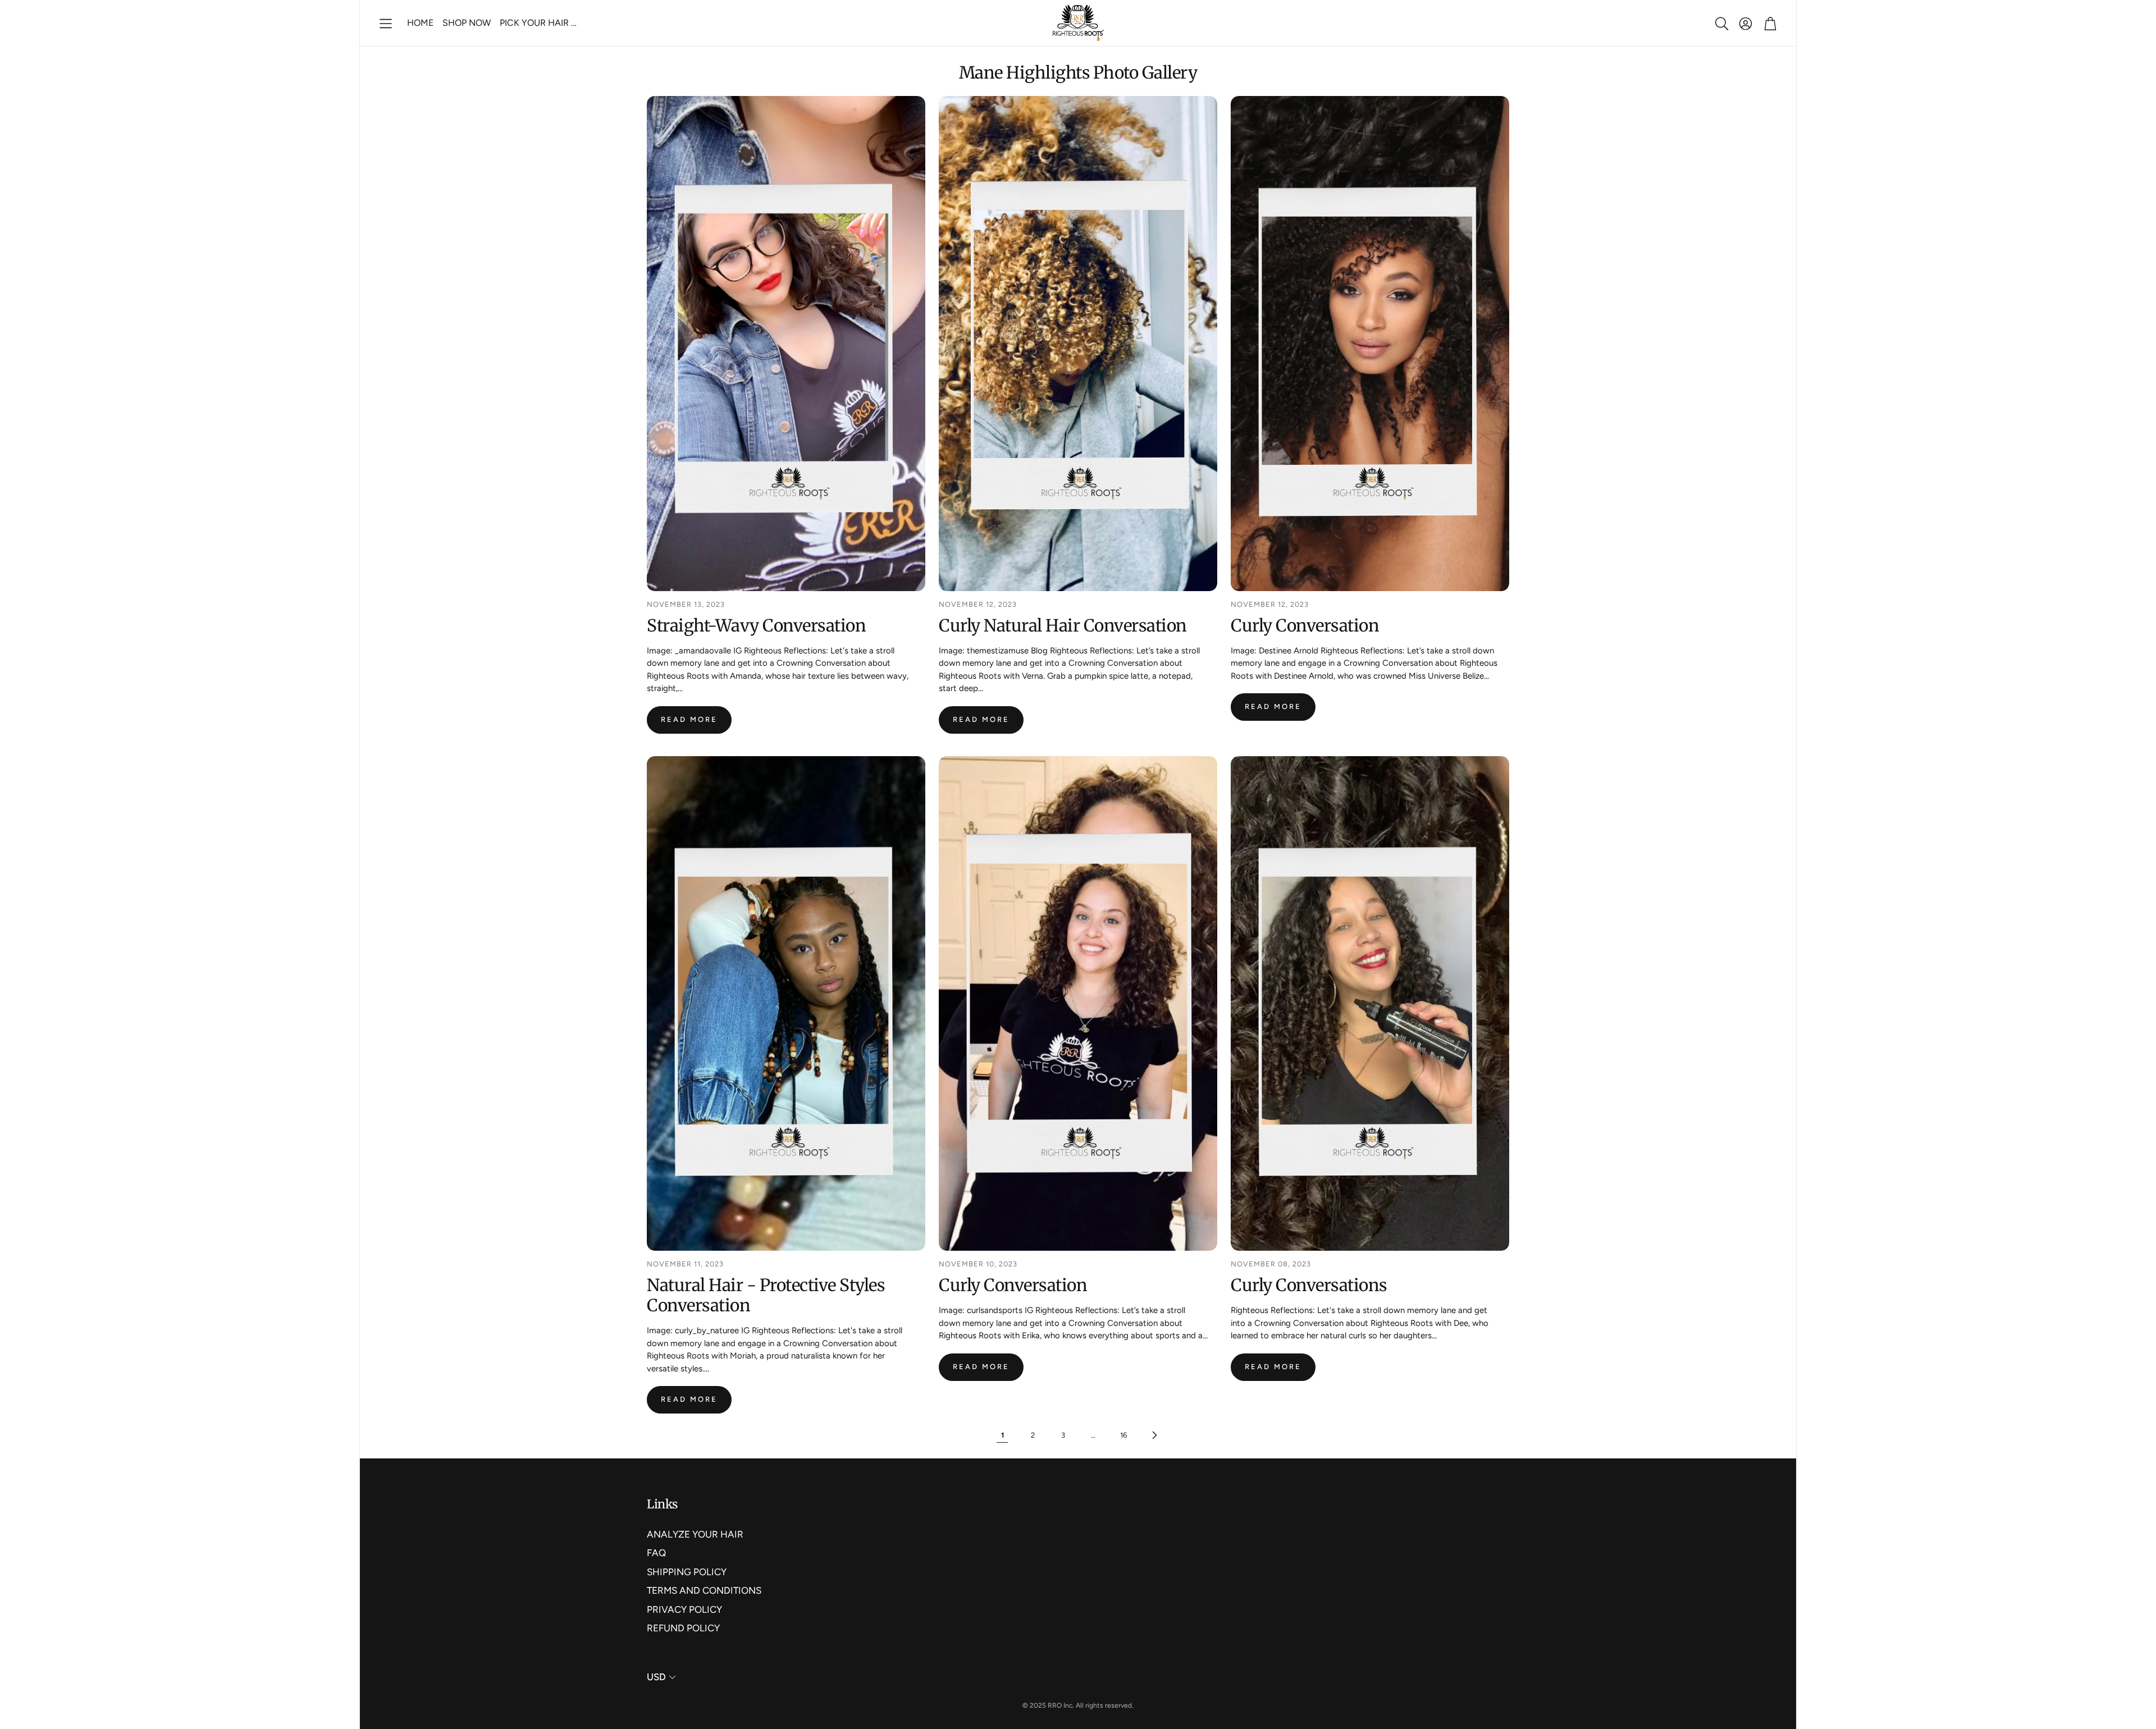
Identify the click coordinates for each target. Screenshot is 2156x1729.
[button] (386, 24)
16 (1123, 1435)
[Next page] (1154, 1435)
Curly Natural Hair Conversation (1063, 625)
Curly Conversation (1305, 625)
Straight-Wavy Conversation (756, 625)
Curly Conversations (1309, 1285)
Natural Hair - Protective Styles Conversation (766, 1295)
